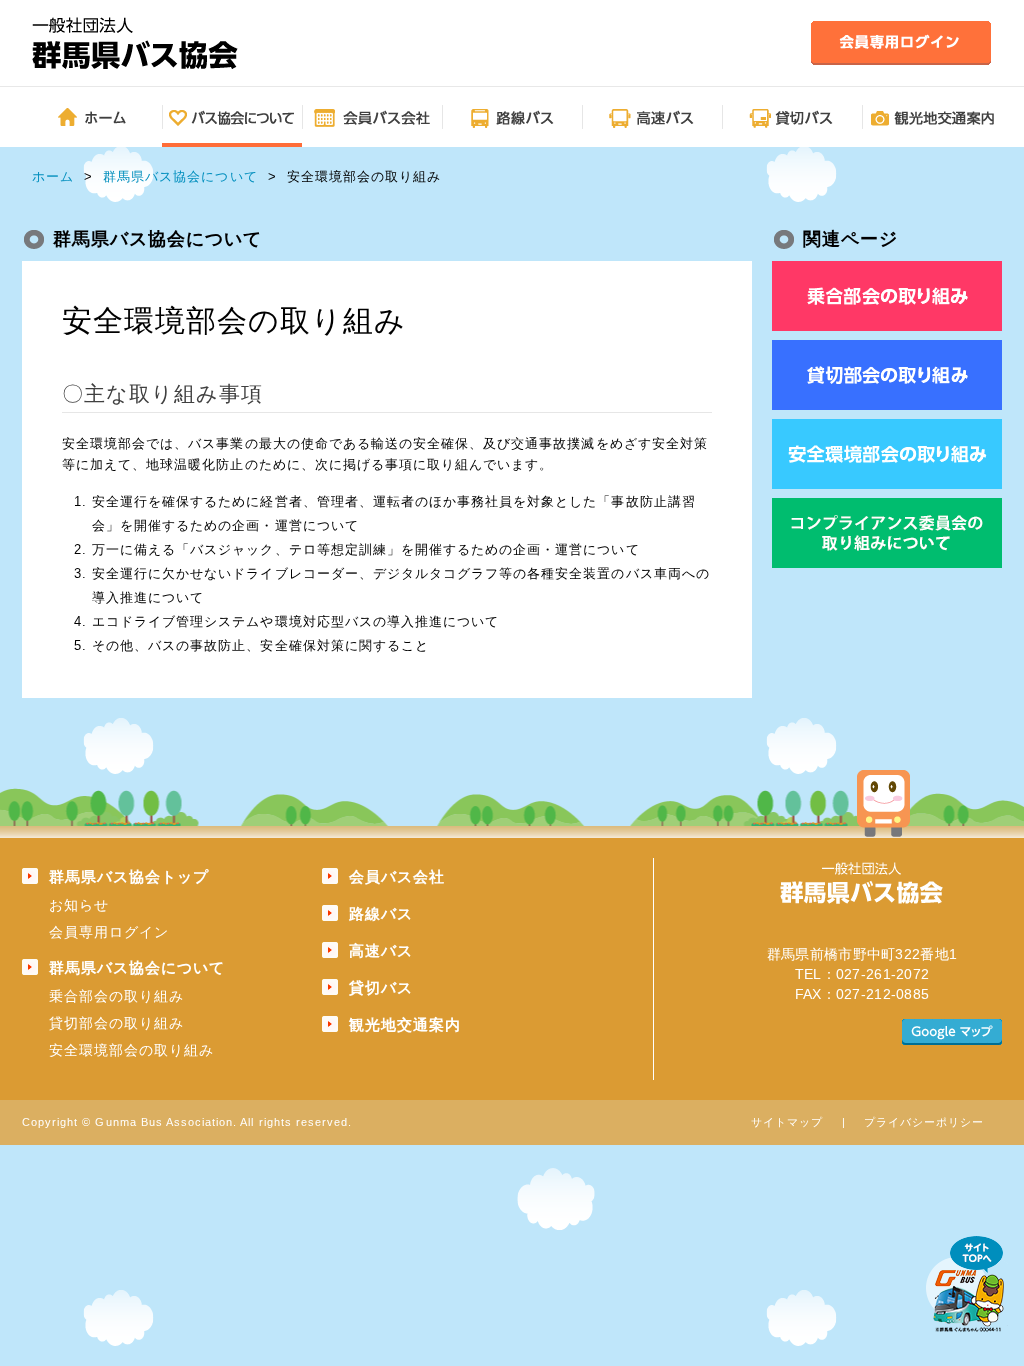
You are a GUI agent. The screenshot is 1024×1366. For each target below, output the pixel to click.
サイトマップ (787, 1122)
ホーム (53, 176)
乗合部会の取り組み (116, 996)
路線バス (381, 913)
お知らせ (79, 905)
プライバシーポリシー (924, 1122)
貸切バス (381, 987)
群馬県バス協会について (180, 176)
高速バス (381, 950)
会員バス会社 (397, 876)
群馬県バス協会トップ (129, 876)
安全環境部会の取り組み (131, 1050)
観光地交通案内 (405, 1024)
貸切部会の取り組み (116, 1023)
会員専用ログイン (109, 932)
